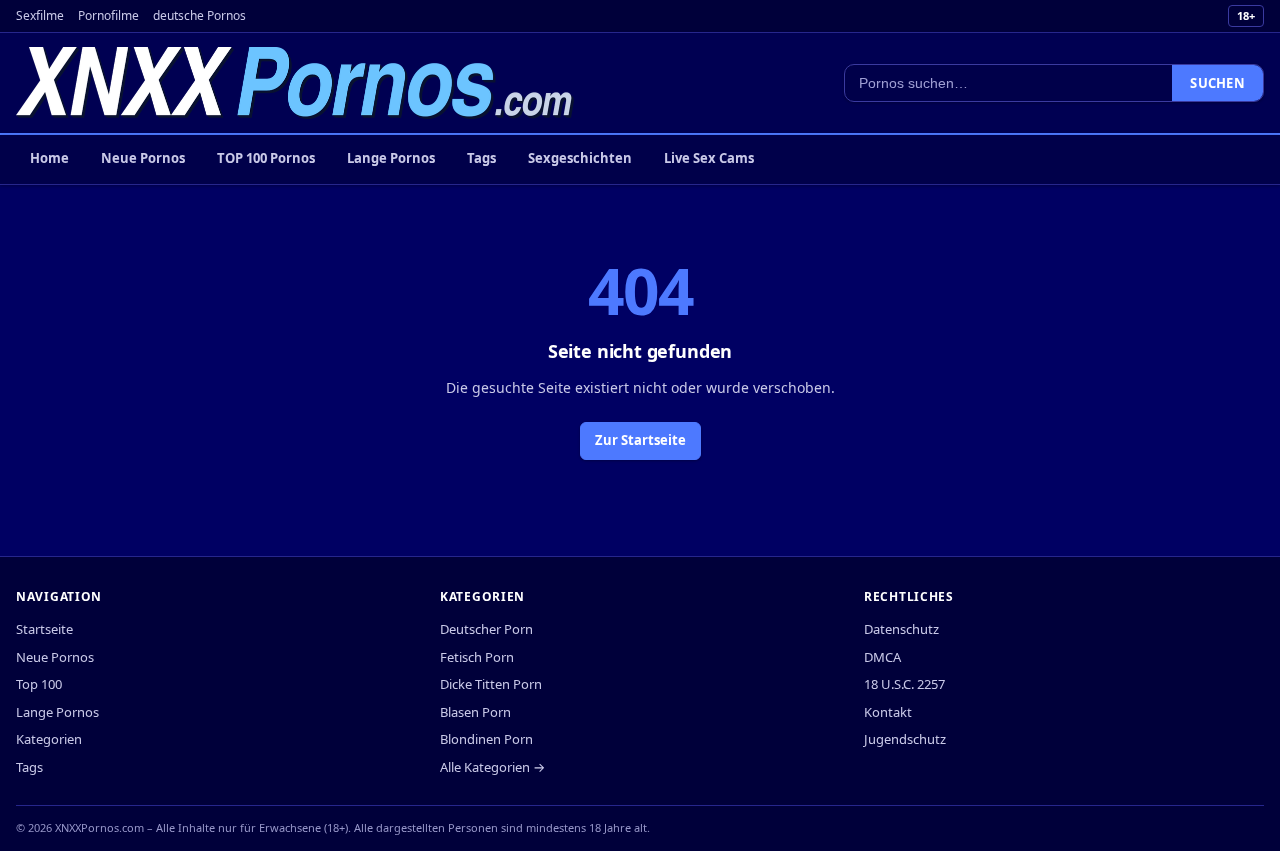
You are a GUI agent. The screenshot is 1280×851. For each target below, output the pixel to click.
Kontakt (888, 712)
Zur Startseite (640, 440)
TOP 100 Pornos (266, 158)
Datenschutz (901, 629)
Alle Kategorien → (492, 767)
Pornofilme (108, 15)
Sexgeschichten (580, 158)
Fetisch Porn (477, 657)
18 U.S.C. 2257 (904, 684)
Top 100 (39, 684)
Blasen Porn (475, 712)
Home (49, 158)
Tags (481, 158)
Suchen (1217, 83)
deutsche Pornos (199, 15)
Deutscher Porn (486, 629)
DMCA (882, 657)
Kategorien (49, 739)
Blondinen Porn (486, 739)
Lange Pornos (391, 158)
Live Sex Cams (709, 158)
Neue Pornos (143, 158)
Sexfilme (40, 15)
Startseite (44, 629)
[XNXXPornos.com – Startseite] (295, 83)
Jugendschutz (905, 739)
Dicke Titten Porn (491, 684)
